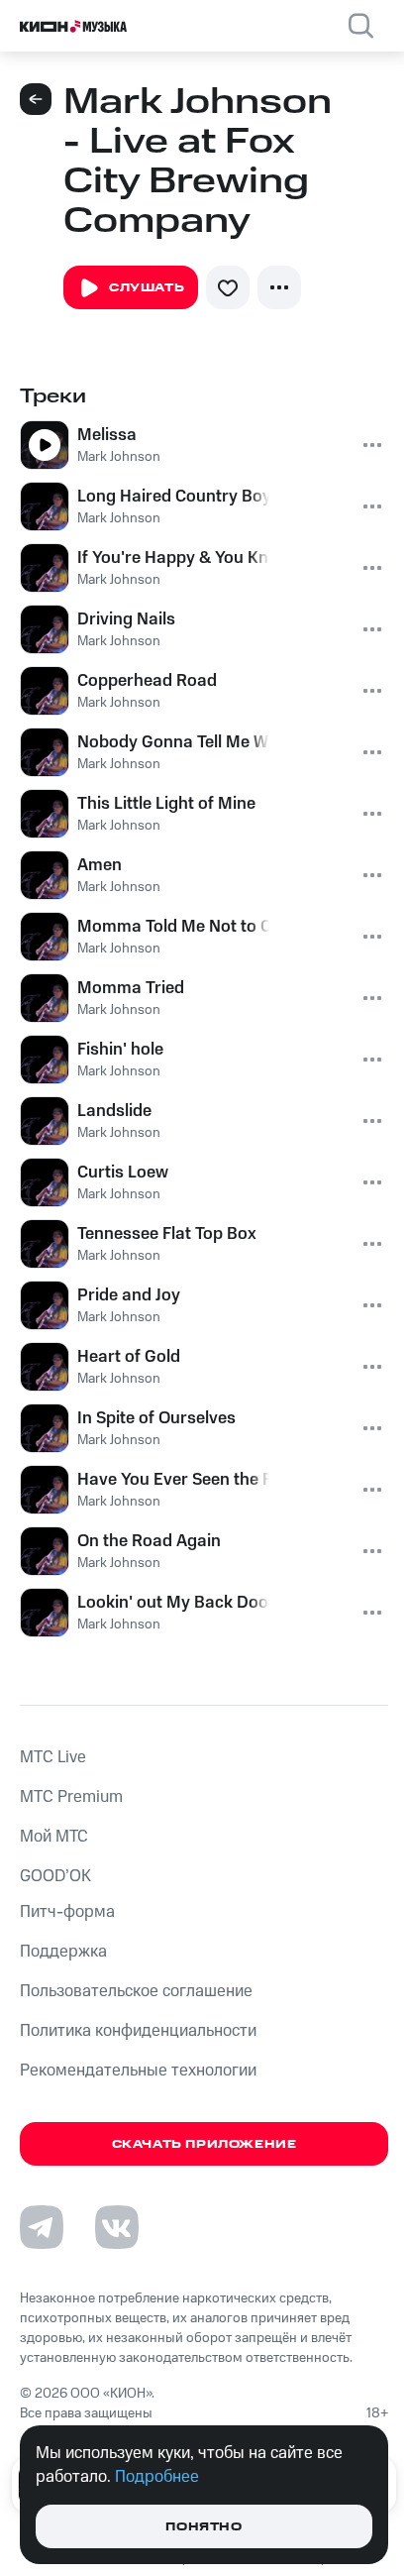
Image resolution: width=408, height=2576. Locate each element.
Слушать (147, 288)
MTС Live (53, 1757)
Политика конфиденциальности (138, 2031)
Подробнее (157, 2477)
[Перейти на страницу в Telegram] (42, 2227)
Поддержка (63, 1952)
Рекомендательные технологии (138, 2071)
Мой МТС (54, 1837)
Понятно (204, 2527)
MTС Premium (71, 1797)
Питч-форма (67, 1912)
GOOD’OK (55, 1876)
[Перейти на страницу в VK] (117, 2227)
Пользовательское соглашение (136, 1991)
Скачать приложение (204, 2144)
